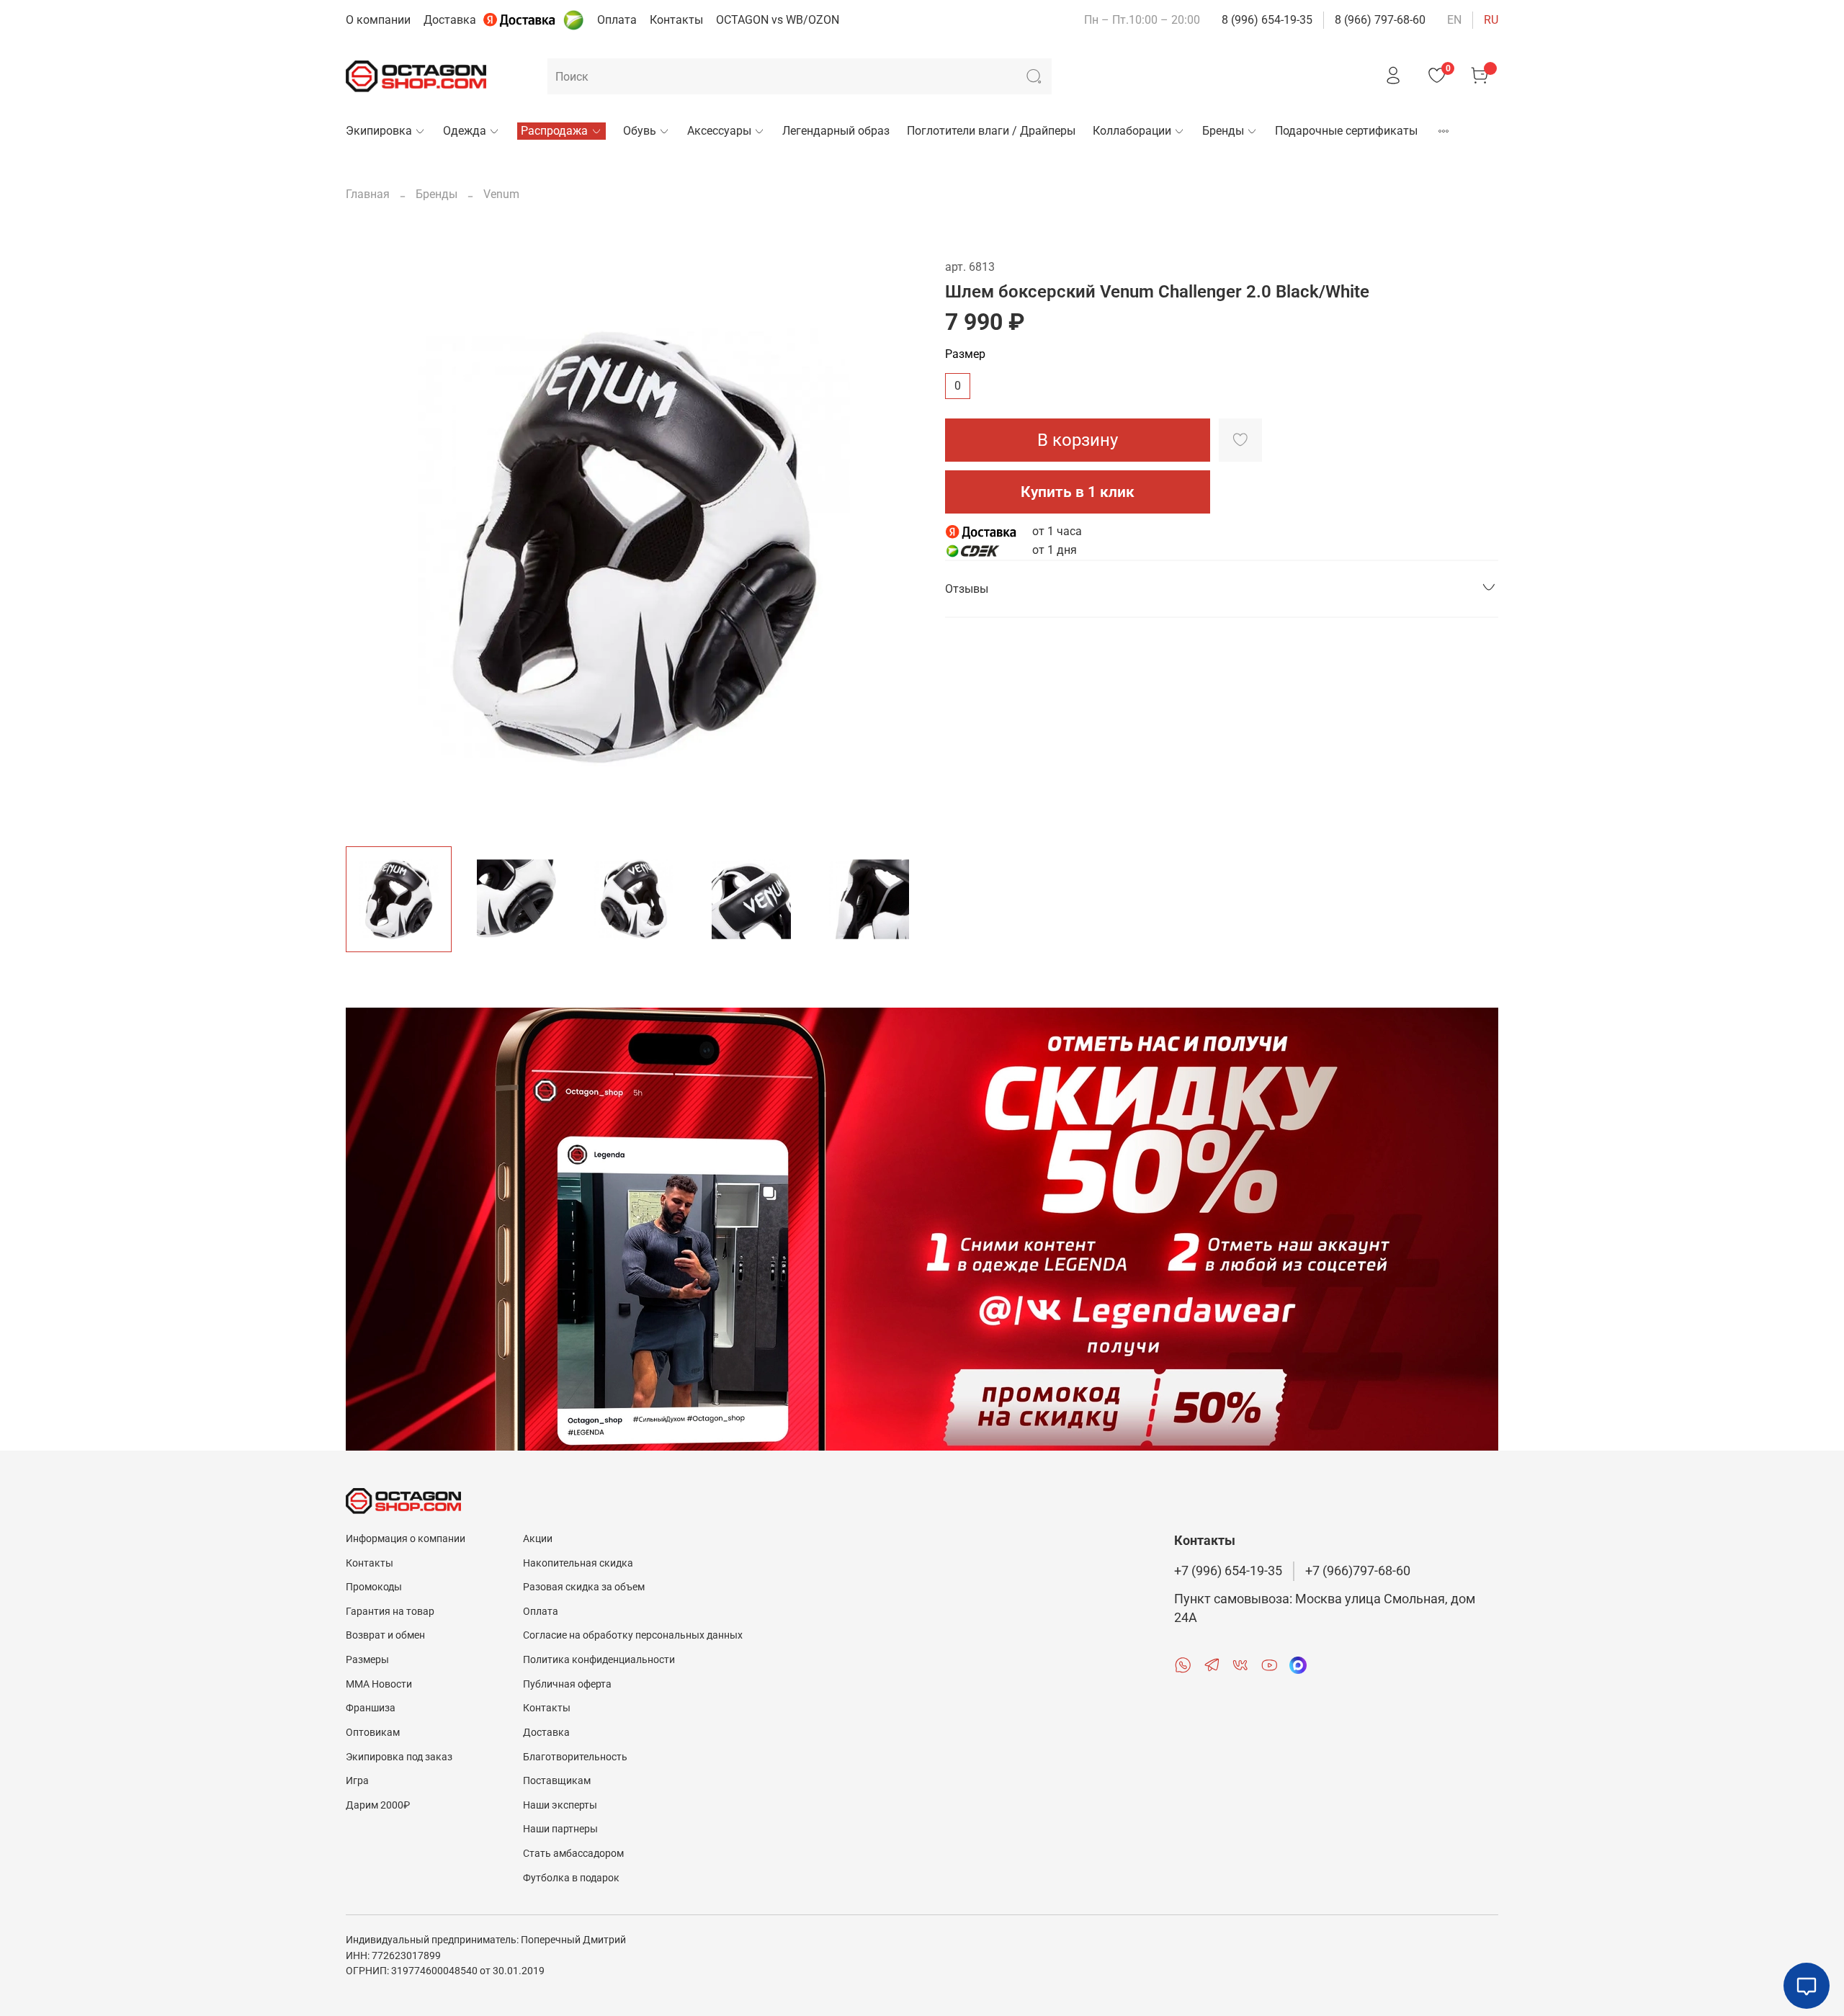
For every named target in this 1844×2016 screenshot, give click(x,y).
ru (1491, 20)
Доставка (450, 20)
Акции (538, 1539)
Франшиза (371, 1708)
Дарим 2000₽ (378, 1805)
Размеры (367, 1660)
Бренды (1223, 131)
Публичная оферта (567, 1684)
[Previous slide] (369, 547)
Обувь (640, 131)
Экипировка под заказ (399, 1757)
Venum (501, 194)
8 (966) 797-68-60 (1380, 20)
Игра (357, 1781)
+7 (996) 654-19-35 (1228, 1571)
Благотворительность (575, 1757)
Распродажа (554, 131)
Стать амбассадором (573, 1854)
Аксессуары (719, 131)
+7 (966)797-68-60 (1358, 1571)
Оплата (617, 20)
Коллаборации (1132, 131)
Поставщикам (557, 1781)
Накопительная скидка (578, 1563)
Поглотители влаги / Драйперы (991, 131)
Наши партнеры (560, 1829)
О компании (378, 20)
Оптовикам (373, 1733)
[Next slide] (899, 547)
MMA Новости (379, 1684)
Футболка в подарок (571, 1878)
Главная (368, 194)
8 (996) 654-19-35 (1267, 20)
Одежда (465, 131)
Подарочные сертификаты (1346, 131)
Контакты (676, 20)
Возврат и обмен (385, 1635)
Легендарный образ (836, 131)
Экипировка (379, 131)
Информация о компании (406, 1539)
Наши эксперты (560, 1805)
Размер (965, 354)
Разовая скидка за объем (584, 1587)
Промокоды (374, 1587)
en (1454, 20)
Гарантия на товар (390, 1612)
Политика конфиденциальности (599, 1660)
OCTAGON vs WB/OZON (778, 20)
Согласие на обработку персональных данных (633, 1635)
